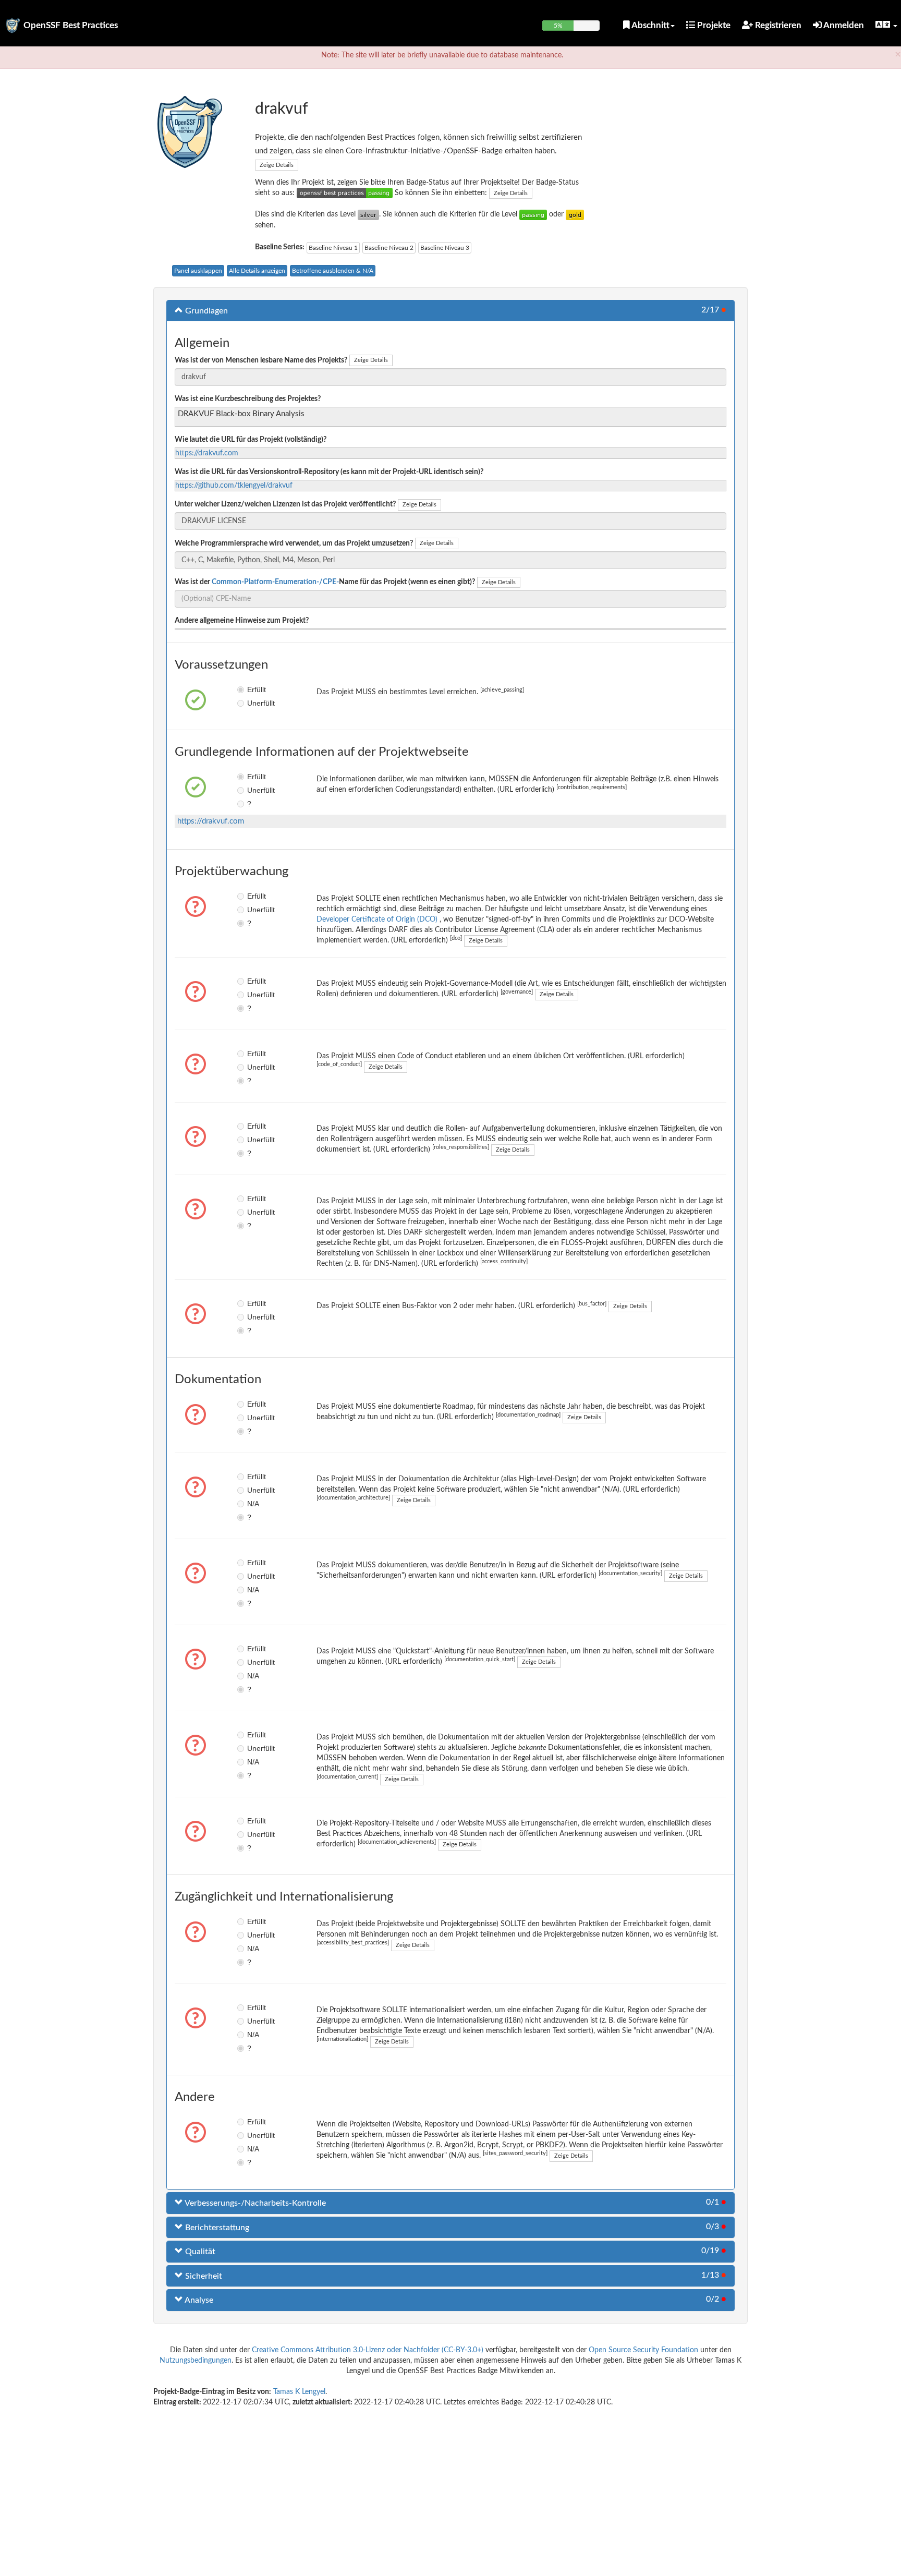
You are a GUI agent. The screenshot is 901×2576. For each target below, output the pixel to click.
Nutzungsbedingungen (196, 2361)
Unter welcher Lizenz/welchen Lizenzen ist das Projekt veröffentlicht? (285, 504)
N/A (253, 1504)
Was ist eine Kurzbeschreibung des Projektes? (248, 399)
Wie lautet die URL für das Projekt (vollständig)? (251, 440)
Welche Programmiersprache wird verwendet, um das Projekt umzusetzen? (294, 543)
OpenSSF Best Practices (71, 25)
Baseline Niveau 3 (445, 248)
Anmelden (843, 25)
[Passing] (533, 214)
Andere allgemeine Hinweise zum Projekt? (242, 621)
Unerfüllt (255, 703)
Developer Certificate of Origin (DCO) (378, 920)
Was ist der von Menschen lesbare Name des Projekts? (261, 360)
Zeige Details (277, 165)
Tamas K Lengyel (299, 2392)
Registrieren (777, 25)
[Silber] (368, 214)
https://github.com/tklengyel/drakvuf (234, 486)
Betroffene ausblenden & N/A (333, 271)
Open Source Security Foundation (643, 2350)
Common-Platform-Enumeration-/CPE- (275, 582)
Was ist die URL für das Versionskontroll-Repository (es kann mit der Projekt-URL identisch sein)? (329, 472)
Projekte (713, 25)
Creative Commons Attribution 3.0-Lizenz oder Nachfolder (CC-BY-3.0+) (368, 2350)
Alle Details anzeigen (257, 271)
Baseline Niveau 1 (333, 248)
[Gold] (575, 214)
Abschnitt (650, 25)
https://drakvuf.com (207, 453)
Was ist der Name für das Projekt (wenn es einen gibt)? (325, 582)
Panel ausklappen (198, 271)
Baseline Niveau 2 (389, 248)
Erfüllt (255, 690)
